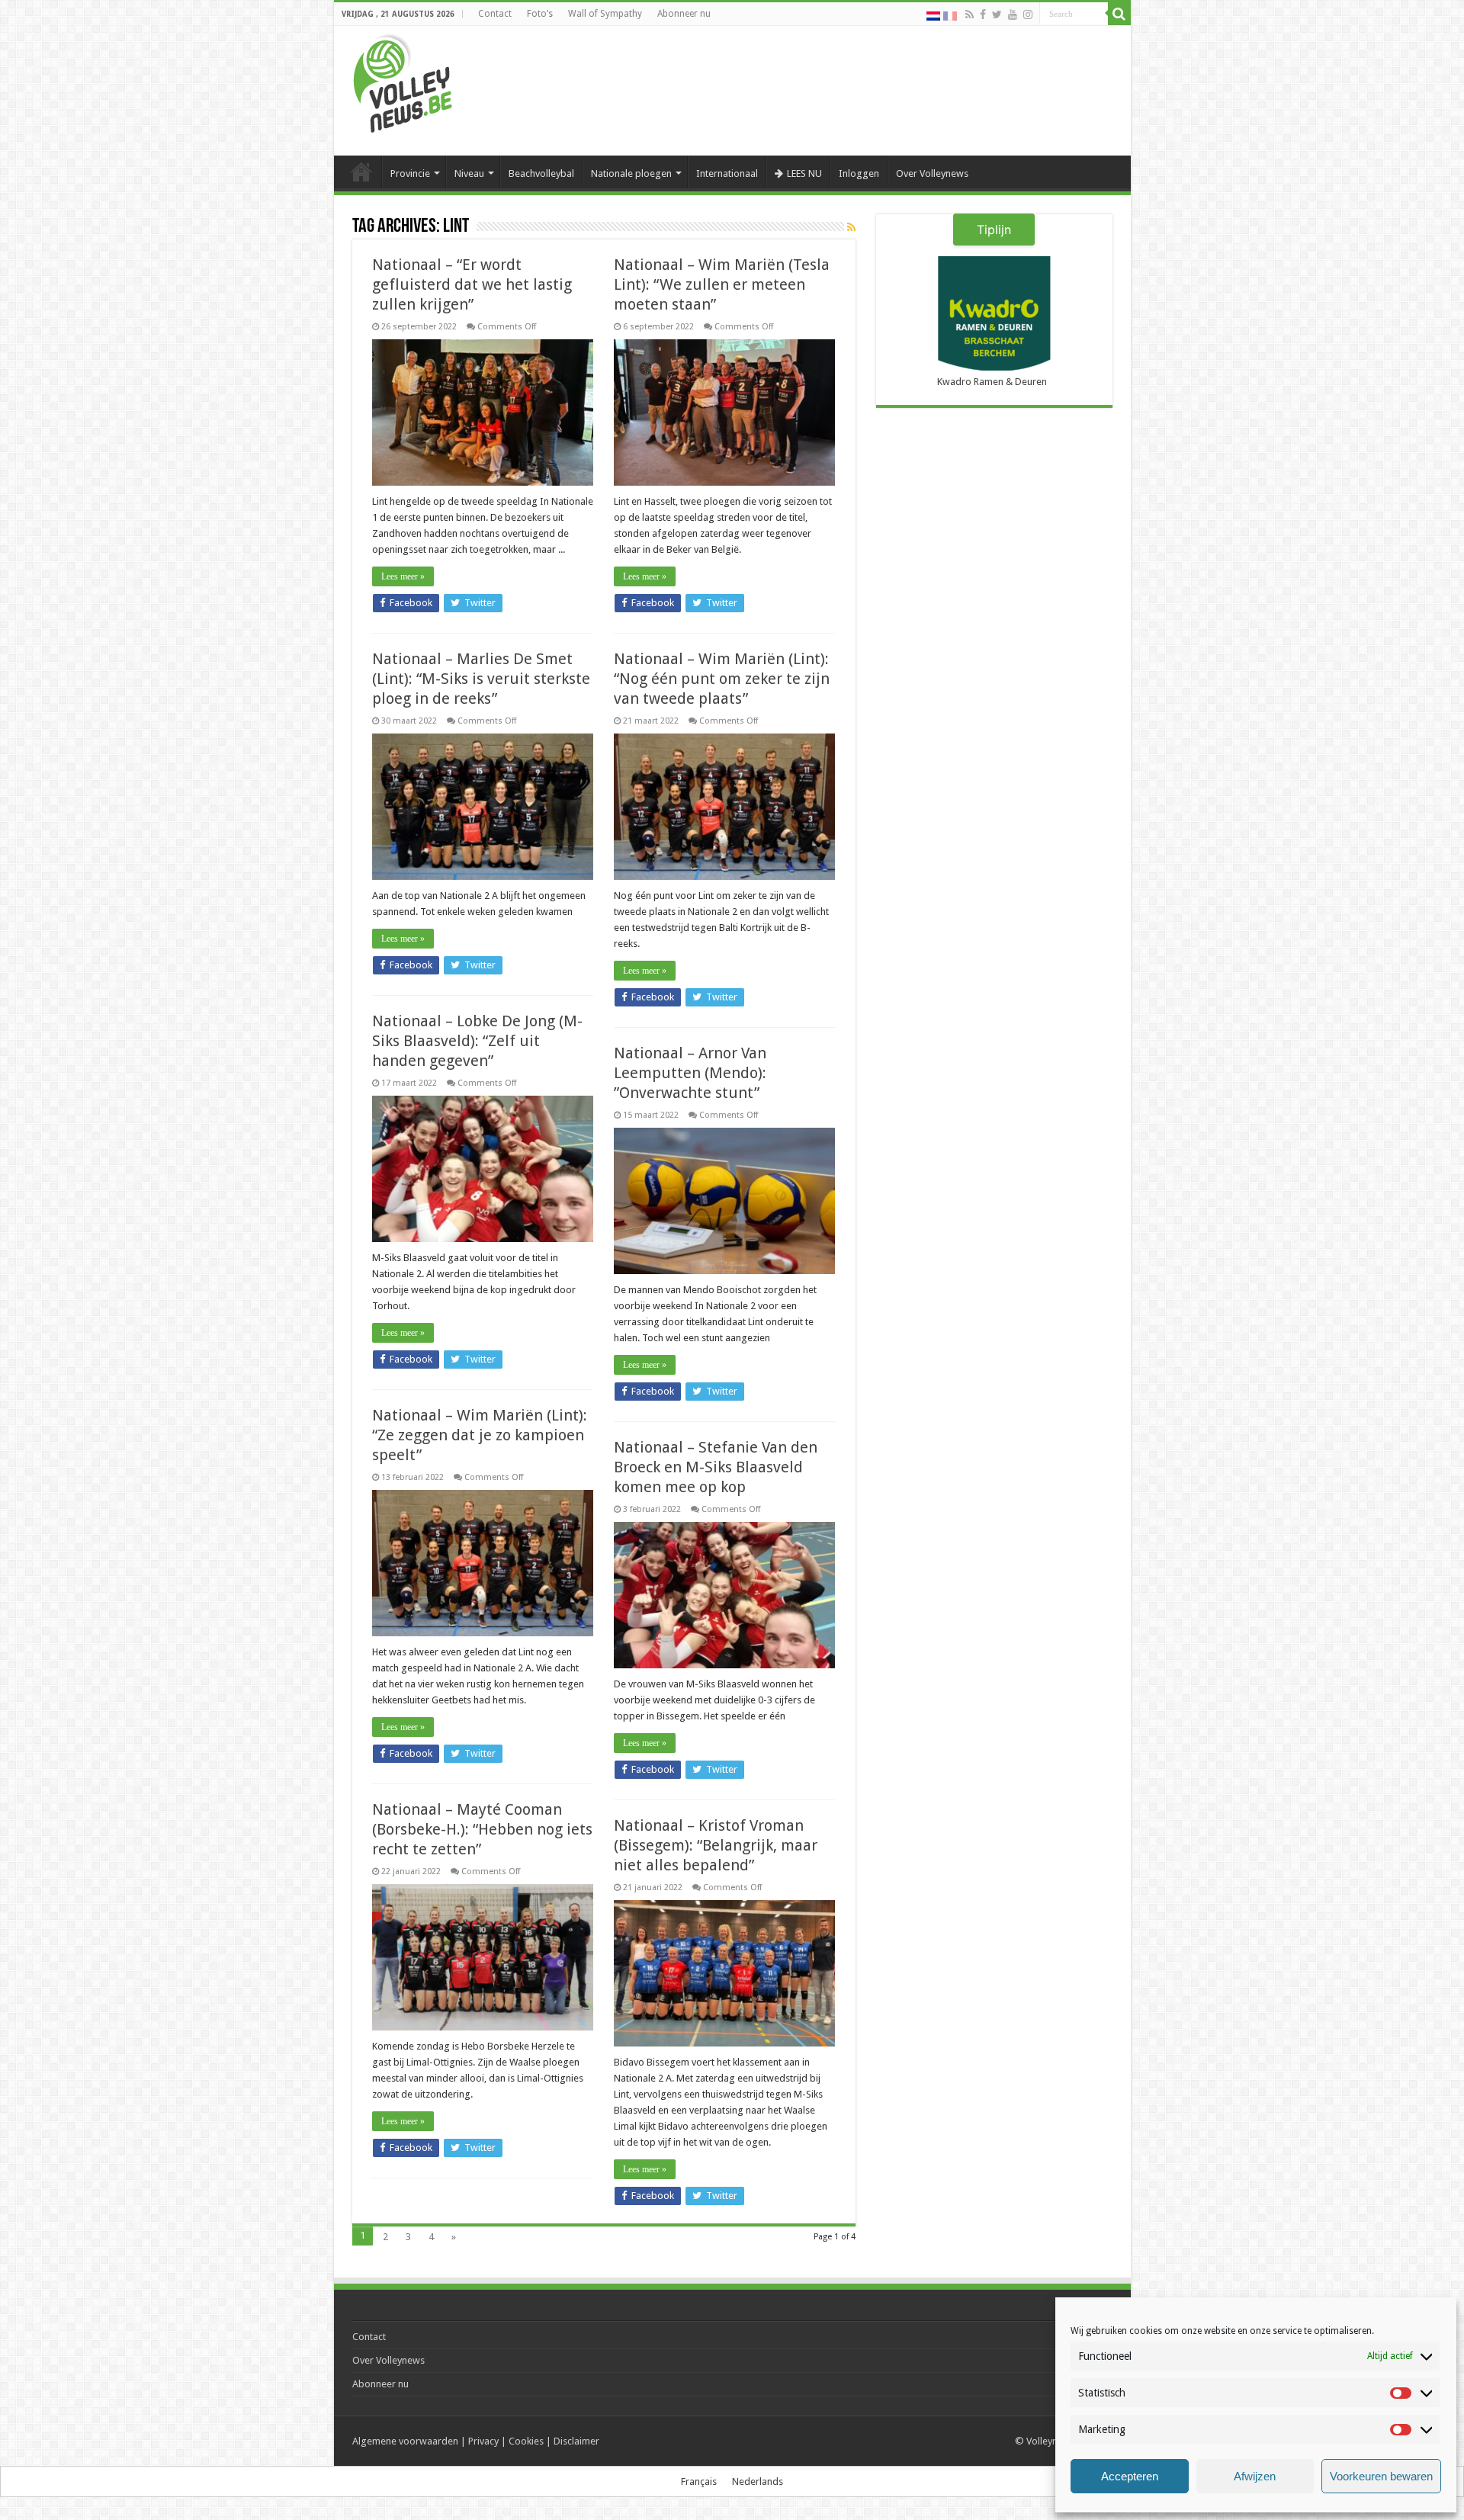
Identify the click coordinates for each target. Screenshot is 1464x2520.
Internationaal (727, 173)
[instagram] (1028, 14)
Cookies (526, 2441)
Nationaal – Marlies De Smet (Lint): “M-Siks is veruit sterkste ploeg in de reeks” (481, 679)
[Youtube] (1013, 14)
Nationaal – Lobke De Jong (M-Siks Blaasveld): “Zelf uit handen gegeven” (477, 1041)
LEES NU (804, 173)
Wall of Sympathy (605, 14)
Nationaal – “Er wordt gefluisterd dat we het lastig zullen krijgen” (472, 284)
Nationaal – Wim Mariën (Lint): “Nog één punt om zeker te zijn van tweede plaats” (722, 679)
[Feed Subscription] (851, 227)
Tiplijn (994, 230)
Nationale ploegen (631, 173)
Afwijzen (1255, 2476)
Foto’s (540, 14)
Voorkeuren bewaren (1381, 2476)
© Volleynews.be (1052, 2441)
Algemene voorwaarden (405, 2441)
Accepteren (1130, 2476)
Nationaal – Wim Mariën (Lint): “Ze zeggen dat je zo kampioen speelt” (480, 1435)
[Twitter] (997, 14)
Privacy (483, 2441)
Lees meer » (403, 576)
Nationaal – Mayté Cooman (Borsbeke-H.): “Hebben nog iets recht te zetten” (482, 1829)
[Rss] (970, 14)
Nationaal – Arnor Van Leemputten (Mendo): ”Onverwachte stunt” (690, 1073)
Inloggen (859, 173)
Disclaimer (576, 2441)
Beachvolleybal (541, 173)
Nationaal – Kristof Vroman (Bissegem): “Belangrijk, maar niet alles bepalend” (716, 1845)
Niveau (469, 173)
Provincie (410, 173)
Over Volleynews (932, 173)
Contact (495, 14)
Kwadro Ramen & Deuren (992, 382)
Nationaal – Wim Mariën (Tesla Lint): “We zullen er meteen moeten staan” (722, 284)
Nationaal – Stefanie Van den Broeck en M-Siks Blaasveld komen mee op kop (716, 1467)
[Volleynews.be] (403, 80)
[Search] (1119, 14)
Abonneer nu (684, 14)
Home (361, 172)
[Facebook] (983, 14)
